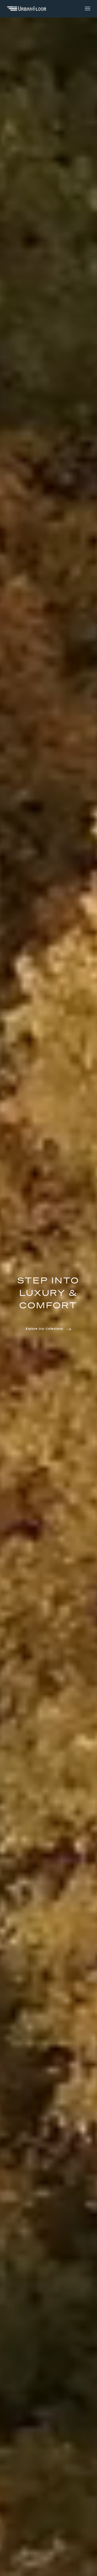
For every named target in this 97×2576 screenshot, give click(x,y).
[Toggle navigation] (88, 9)
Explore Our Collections (45, 1329)
